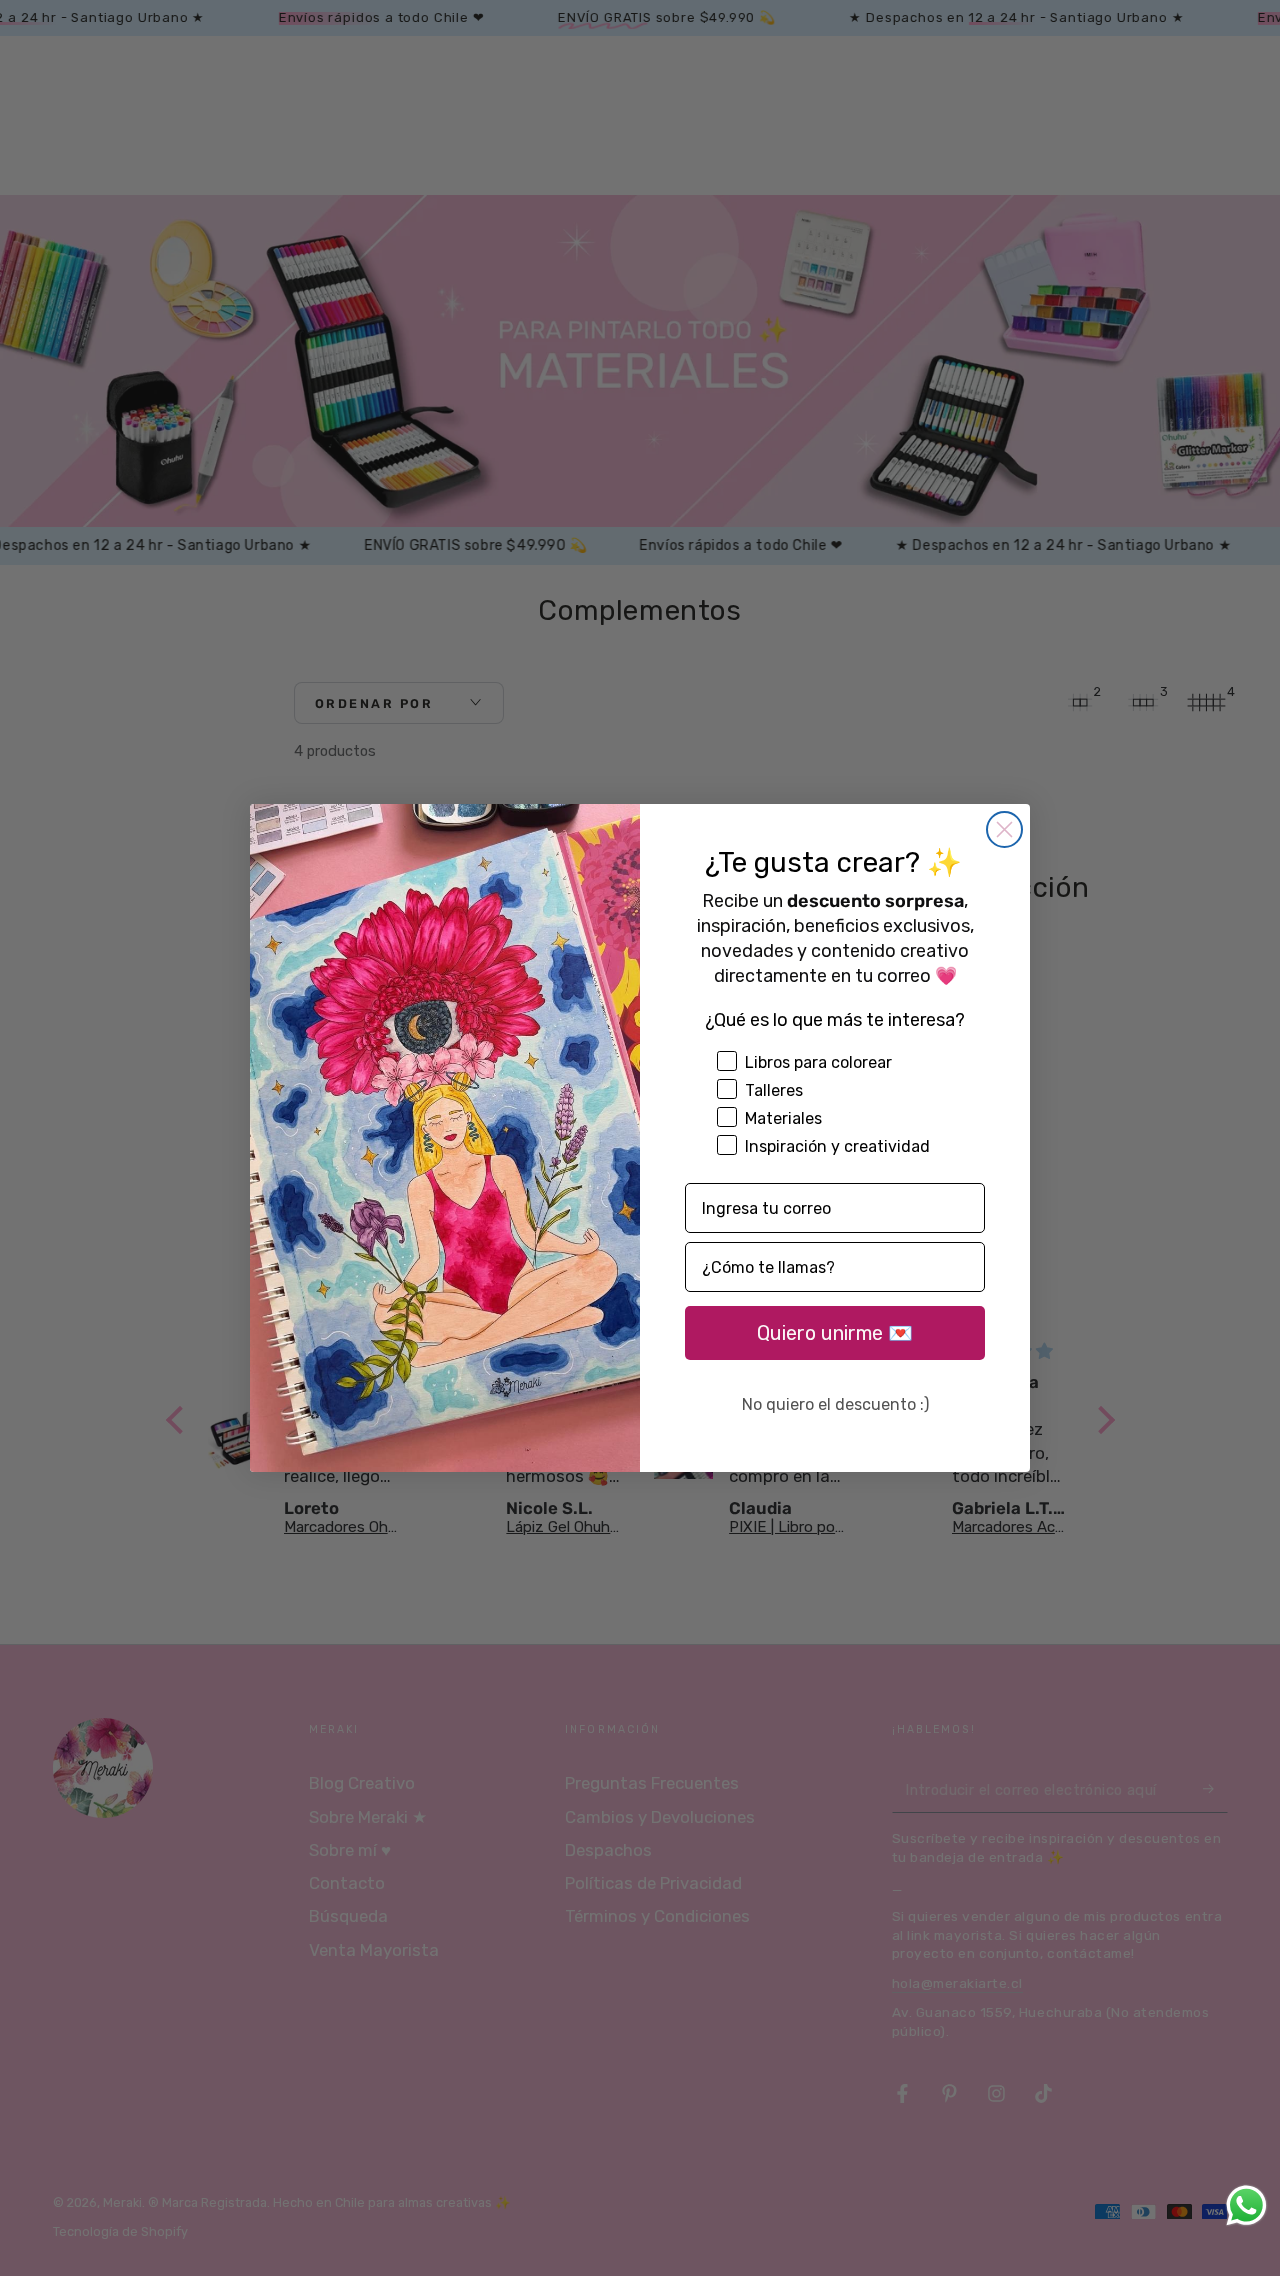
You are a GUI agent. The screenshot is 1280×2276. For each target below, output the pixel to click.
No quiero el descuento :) (835, 1404)
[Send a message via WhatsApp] (1246, 2205)
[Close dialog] (1004, 829)
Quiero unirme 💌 (835, 1333)
